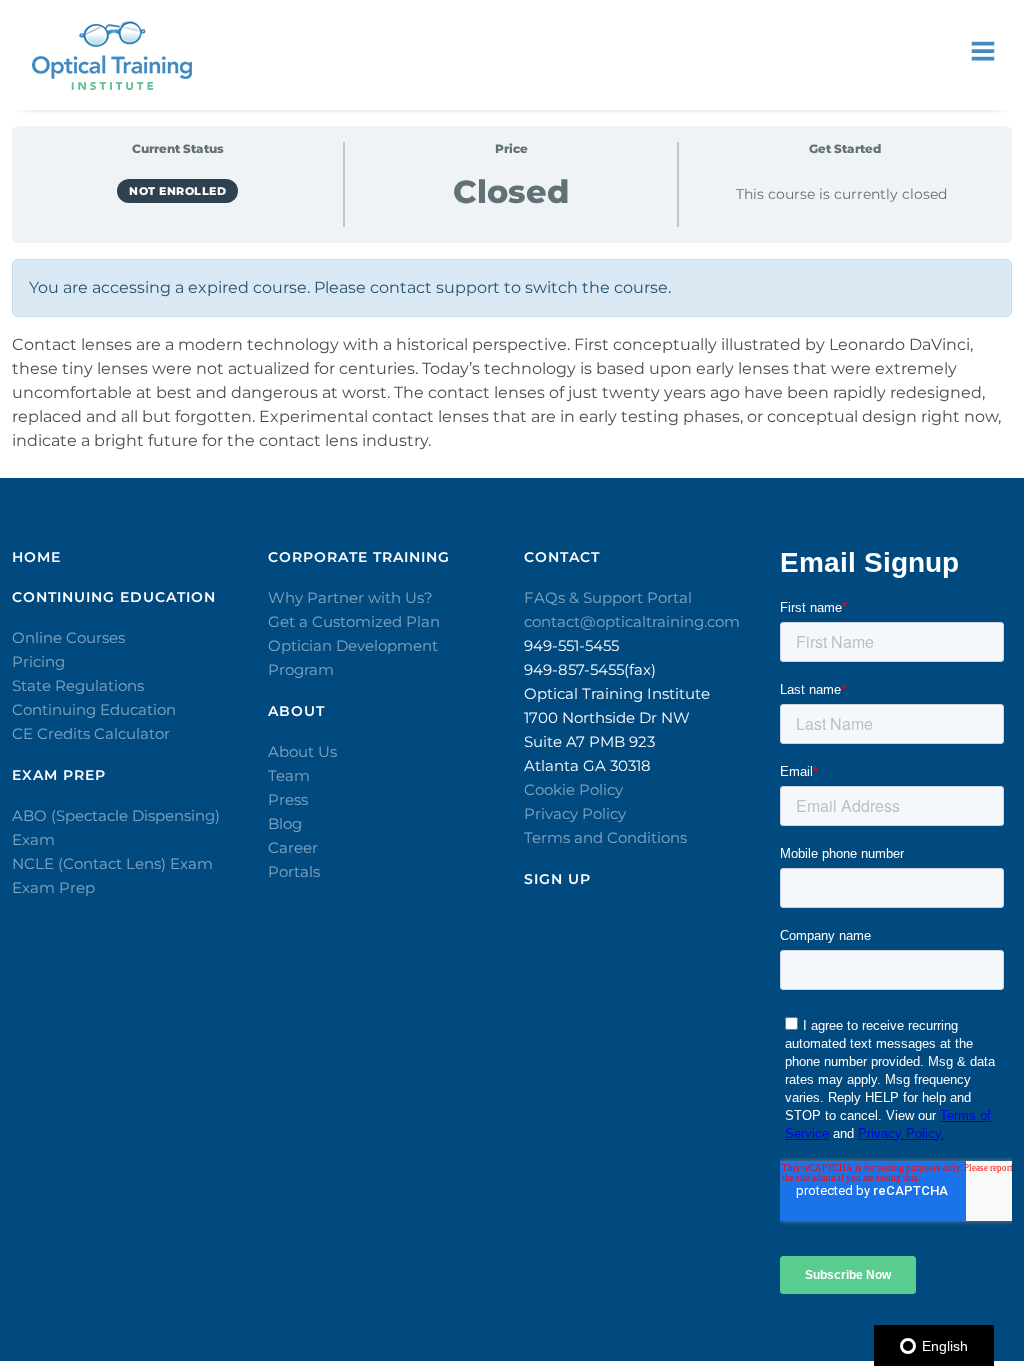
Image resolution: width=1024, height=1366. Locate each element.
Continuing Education (94, 709)
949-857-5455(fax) (590, 669)
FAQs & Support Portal (608, 597)
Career (293, 847)
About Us (302, 751)
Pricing (38, 661)
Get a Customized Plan (354, 621)
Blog (285, 823)
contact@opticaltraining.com (632, 621)
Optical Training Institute (617, 693)
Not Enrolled (177, 191)
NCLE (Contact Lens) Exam (112, 863)
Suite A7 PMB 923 (589, 741)
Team (289, 775)
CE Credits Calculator (91, 733)
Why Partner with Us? (350, 597)
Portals (294, 871)
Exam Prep (53, 887)
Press (288, 799)
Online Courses (68, 637)
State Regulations (78, 685)
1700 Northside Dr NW (607, 717)
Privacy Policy (575, 813)
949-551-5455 (571, 645)
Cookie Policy (573, 789)
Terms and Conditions (605, 837)
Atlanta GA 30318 (587, 765)
